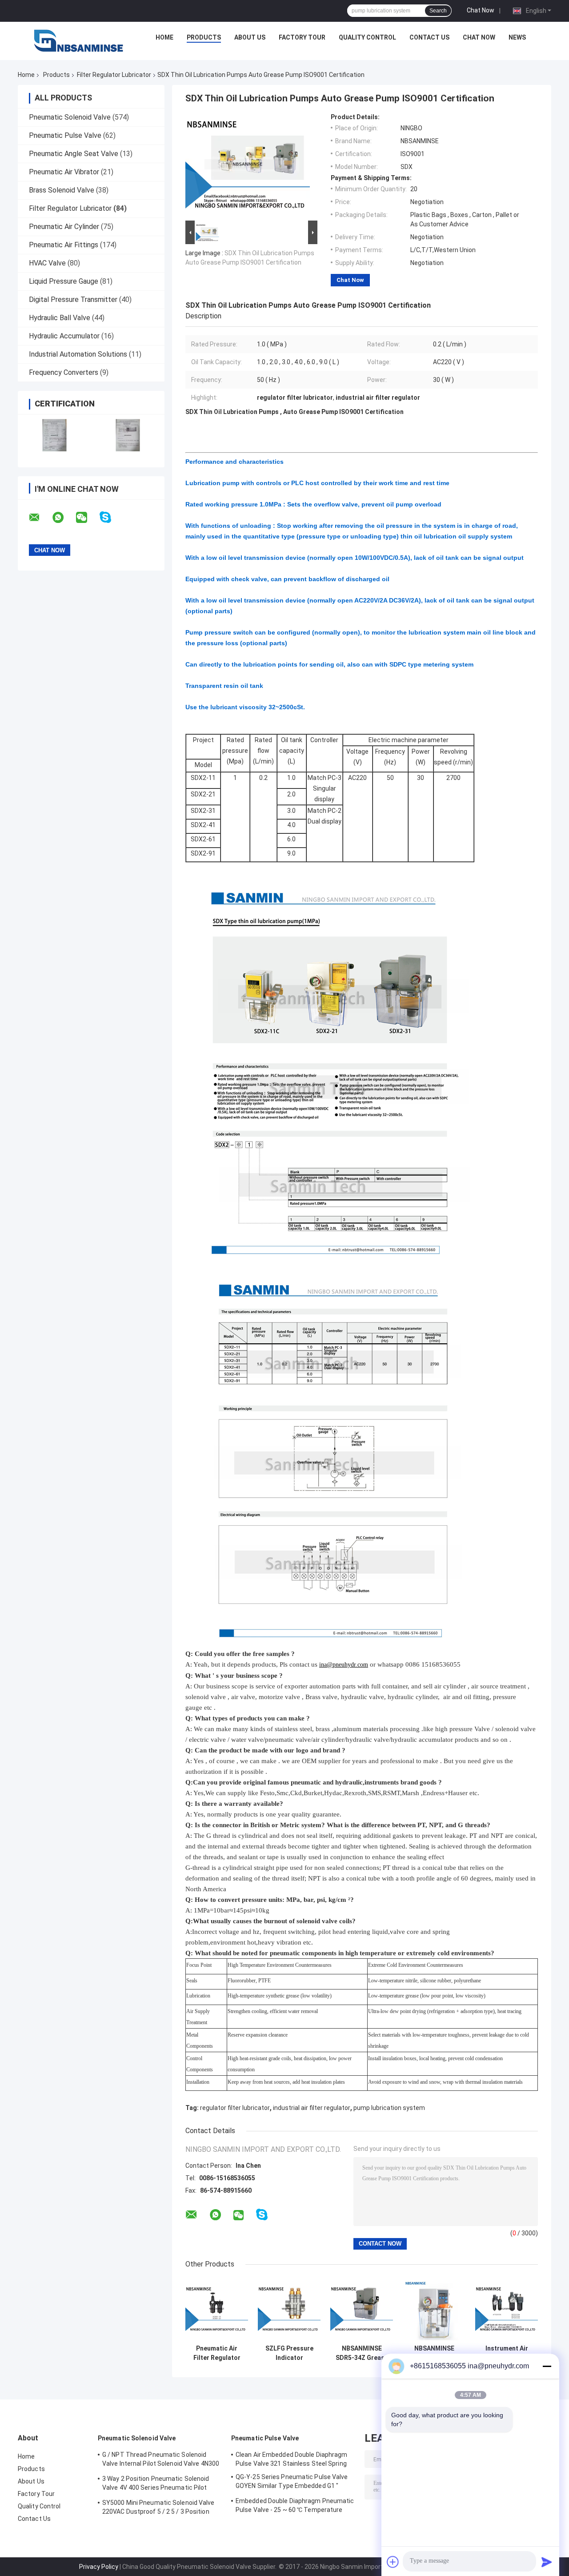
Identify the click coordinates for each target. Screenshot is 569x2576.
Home (164, 37)
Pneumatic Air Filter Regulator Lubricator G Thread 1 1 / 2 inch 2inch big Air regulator (217, 2353)
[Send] (547, 2562)
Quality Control (367, 37)
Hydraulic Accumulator (64, 336)
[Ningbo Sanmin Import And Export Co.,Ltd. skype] (111, 517)
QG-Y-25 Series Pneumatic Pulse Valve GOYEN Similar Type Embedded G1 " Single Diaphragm (292, 2483)
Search (438, 11)
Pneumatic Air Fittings (64, 245)
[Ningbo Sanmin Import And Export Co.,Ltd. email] (40, 518)
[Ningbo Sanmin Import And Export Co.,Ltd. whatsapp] (64, 518)
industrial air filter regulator (312, 2108)
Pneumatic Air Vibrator (64, 172)
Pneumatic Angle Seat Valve (74, 154)
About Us (250, 37)
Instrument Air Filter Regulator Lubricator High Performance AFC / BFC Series (507, 2353)
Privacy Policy (99, 2567)
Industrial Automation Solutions (78, 354)
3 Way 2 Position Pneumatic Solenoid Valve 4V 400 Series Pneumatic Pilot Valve (156, 2484)
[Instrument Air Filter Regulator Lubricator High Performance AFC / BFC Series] (507, 2309)
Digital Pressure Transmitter (73, 299)
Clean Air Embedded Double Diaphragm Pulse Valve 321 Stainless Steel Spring (292, 2459)
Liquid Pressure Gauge (64, 281)
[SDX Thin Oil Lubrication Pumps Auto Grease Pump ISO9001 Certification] (248, 166)
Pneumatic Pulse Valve (65, 135)
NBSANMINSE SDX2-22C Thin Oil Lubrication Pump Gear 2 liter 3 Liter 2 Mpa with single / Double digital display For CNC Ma (434, 2353)
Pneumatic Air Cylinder (64, 227)
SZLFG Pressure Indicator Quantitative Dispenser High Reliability (289, 2353)
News (517, 37)
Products (204, 37)
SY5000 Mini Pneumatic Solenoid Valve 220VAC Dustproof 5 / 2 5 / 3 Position (158, 2507)
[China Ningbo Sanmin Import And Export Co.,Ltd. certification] (54, 435)
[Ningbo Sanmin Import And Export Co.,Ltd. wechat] (87, 518)
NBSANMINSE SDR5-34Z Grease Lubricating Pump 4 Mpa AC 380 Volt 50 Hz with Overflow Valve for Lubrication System (362, 2353)
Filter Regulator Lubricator (114, 75)
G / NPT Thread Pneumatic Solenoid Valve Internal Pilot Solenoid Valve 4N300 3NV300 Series (161, 2460)
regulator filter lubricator (235, 2108)
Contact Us (429, 37)
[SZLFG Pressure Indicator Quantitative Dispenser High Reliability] (289, 2309)
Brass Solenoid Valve (62, 190)
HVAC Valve (47, 263)
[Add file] (393, 2562)
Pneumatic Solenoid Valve (70, 117)
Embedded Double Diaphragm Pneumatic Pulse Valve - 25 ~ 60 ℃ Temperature (295, 2505)
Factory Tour (302, 37)
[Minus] (547, 2366)
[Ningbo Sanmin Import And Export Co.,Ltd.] (79, 40)
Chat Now (481, 10)
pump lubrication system (389, 2108)
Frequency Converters (64, 372)
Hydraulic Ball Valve (60, 318)
